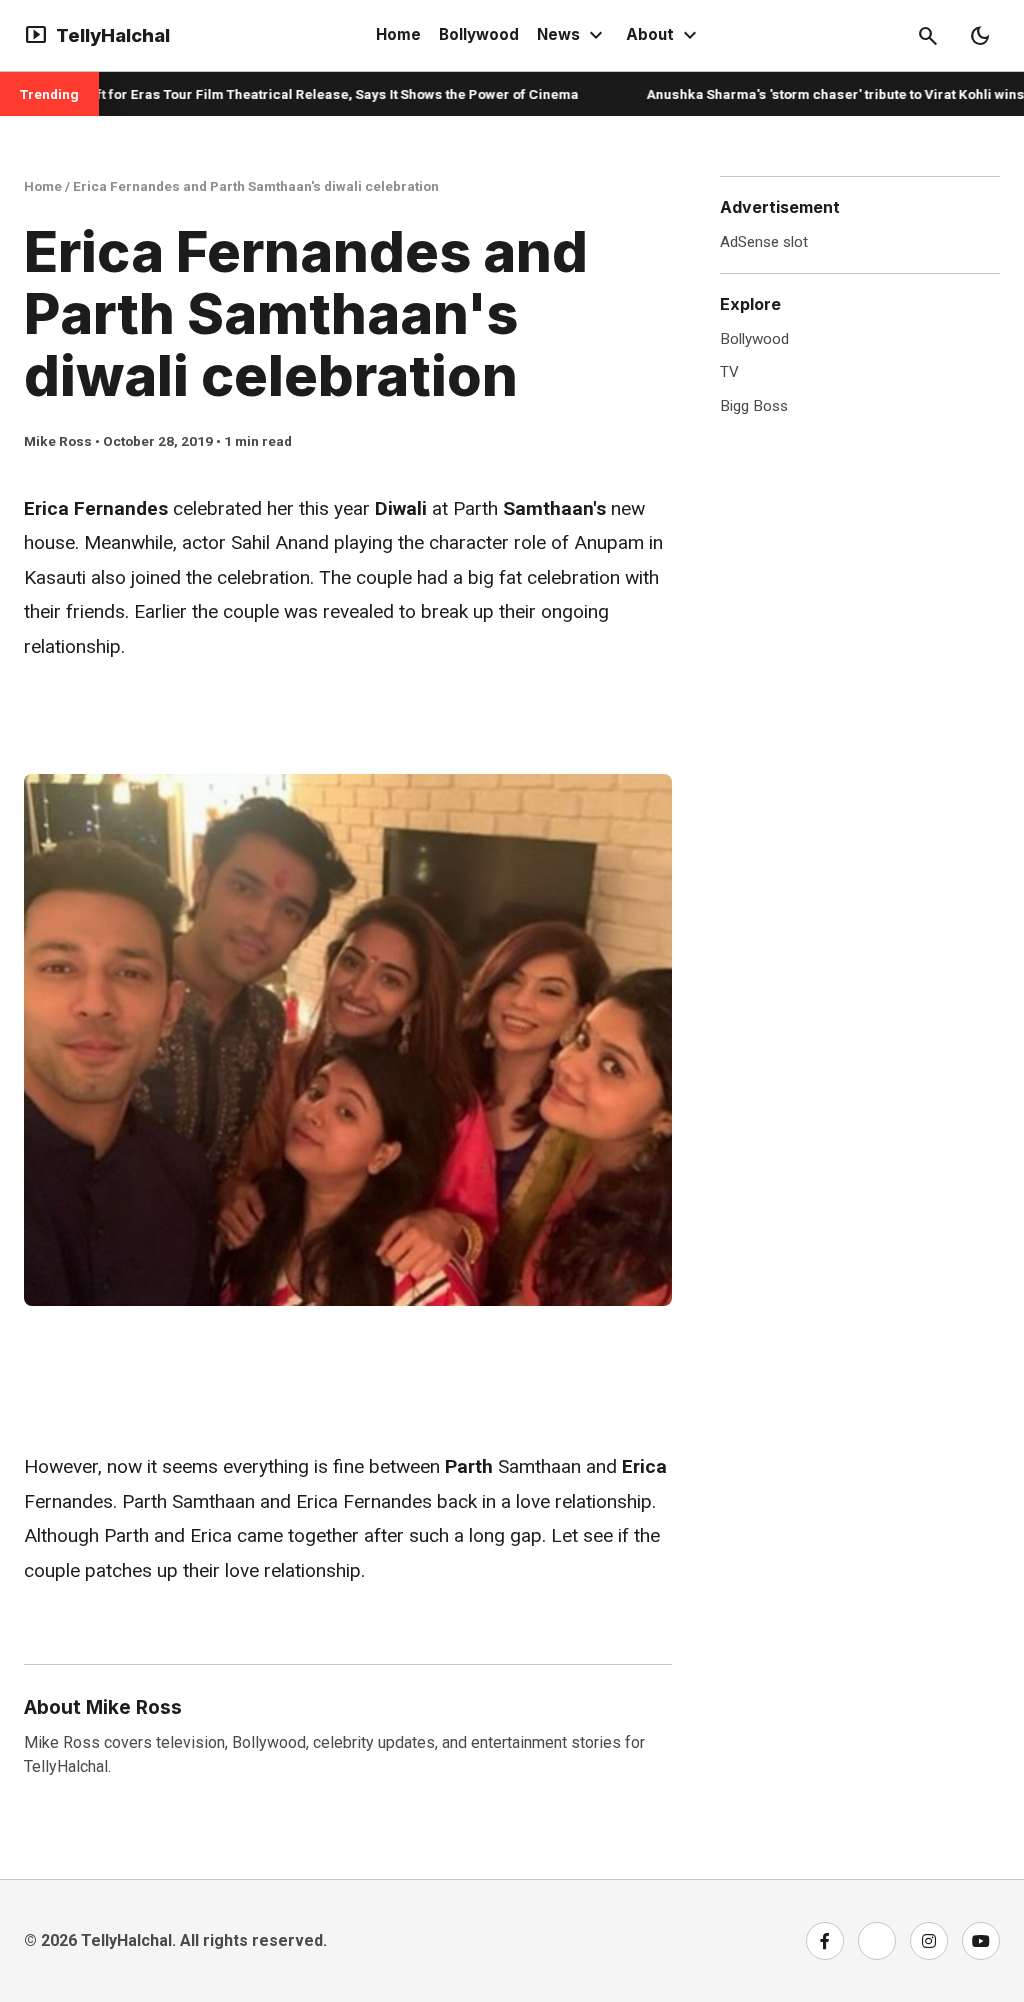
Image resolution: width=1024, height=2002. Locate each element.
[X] (877, 1941)
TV (729, 372)
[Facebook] (825, 1941)
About (664, 36)
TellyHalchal (97, 36)
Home (398, 34)
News (572, 36)
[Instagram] (929, 1941)
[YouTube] (981, 1941)
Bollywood (479, 34)
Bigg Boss (754, 406)
